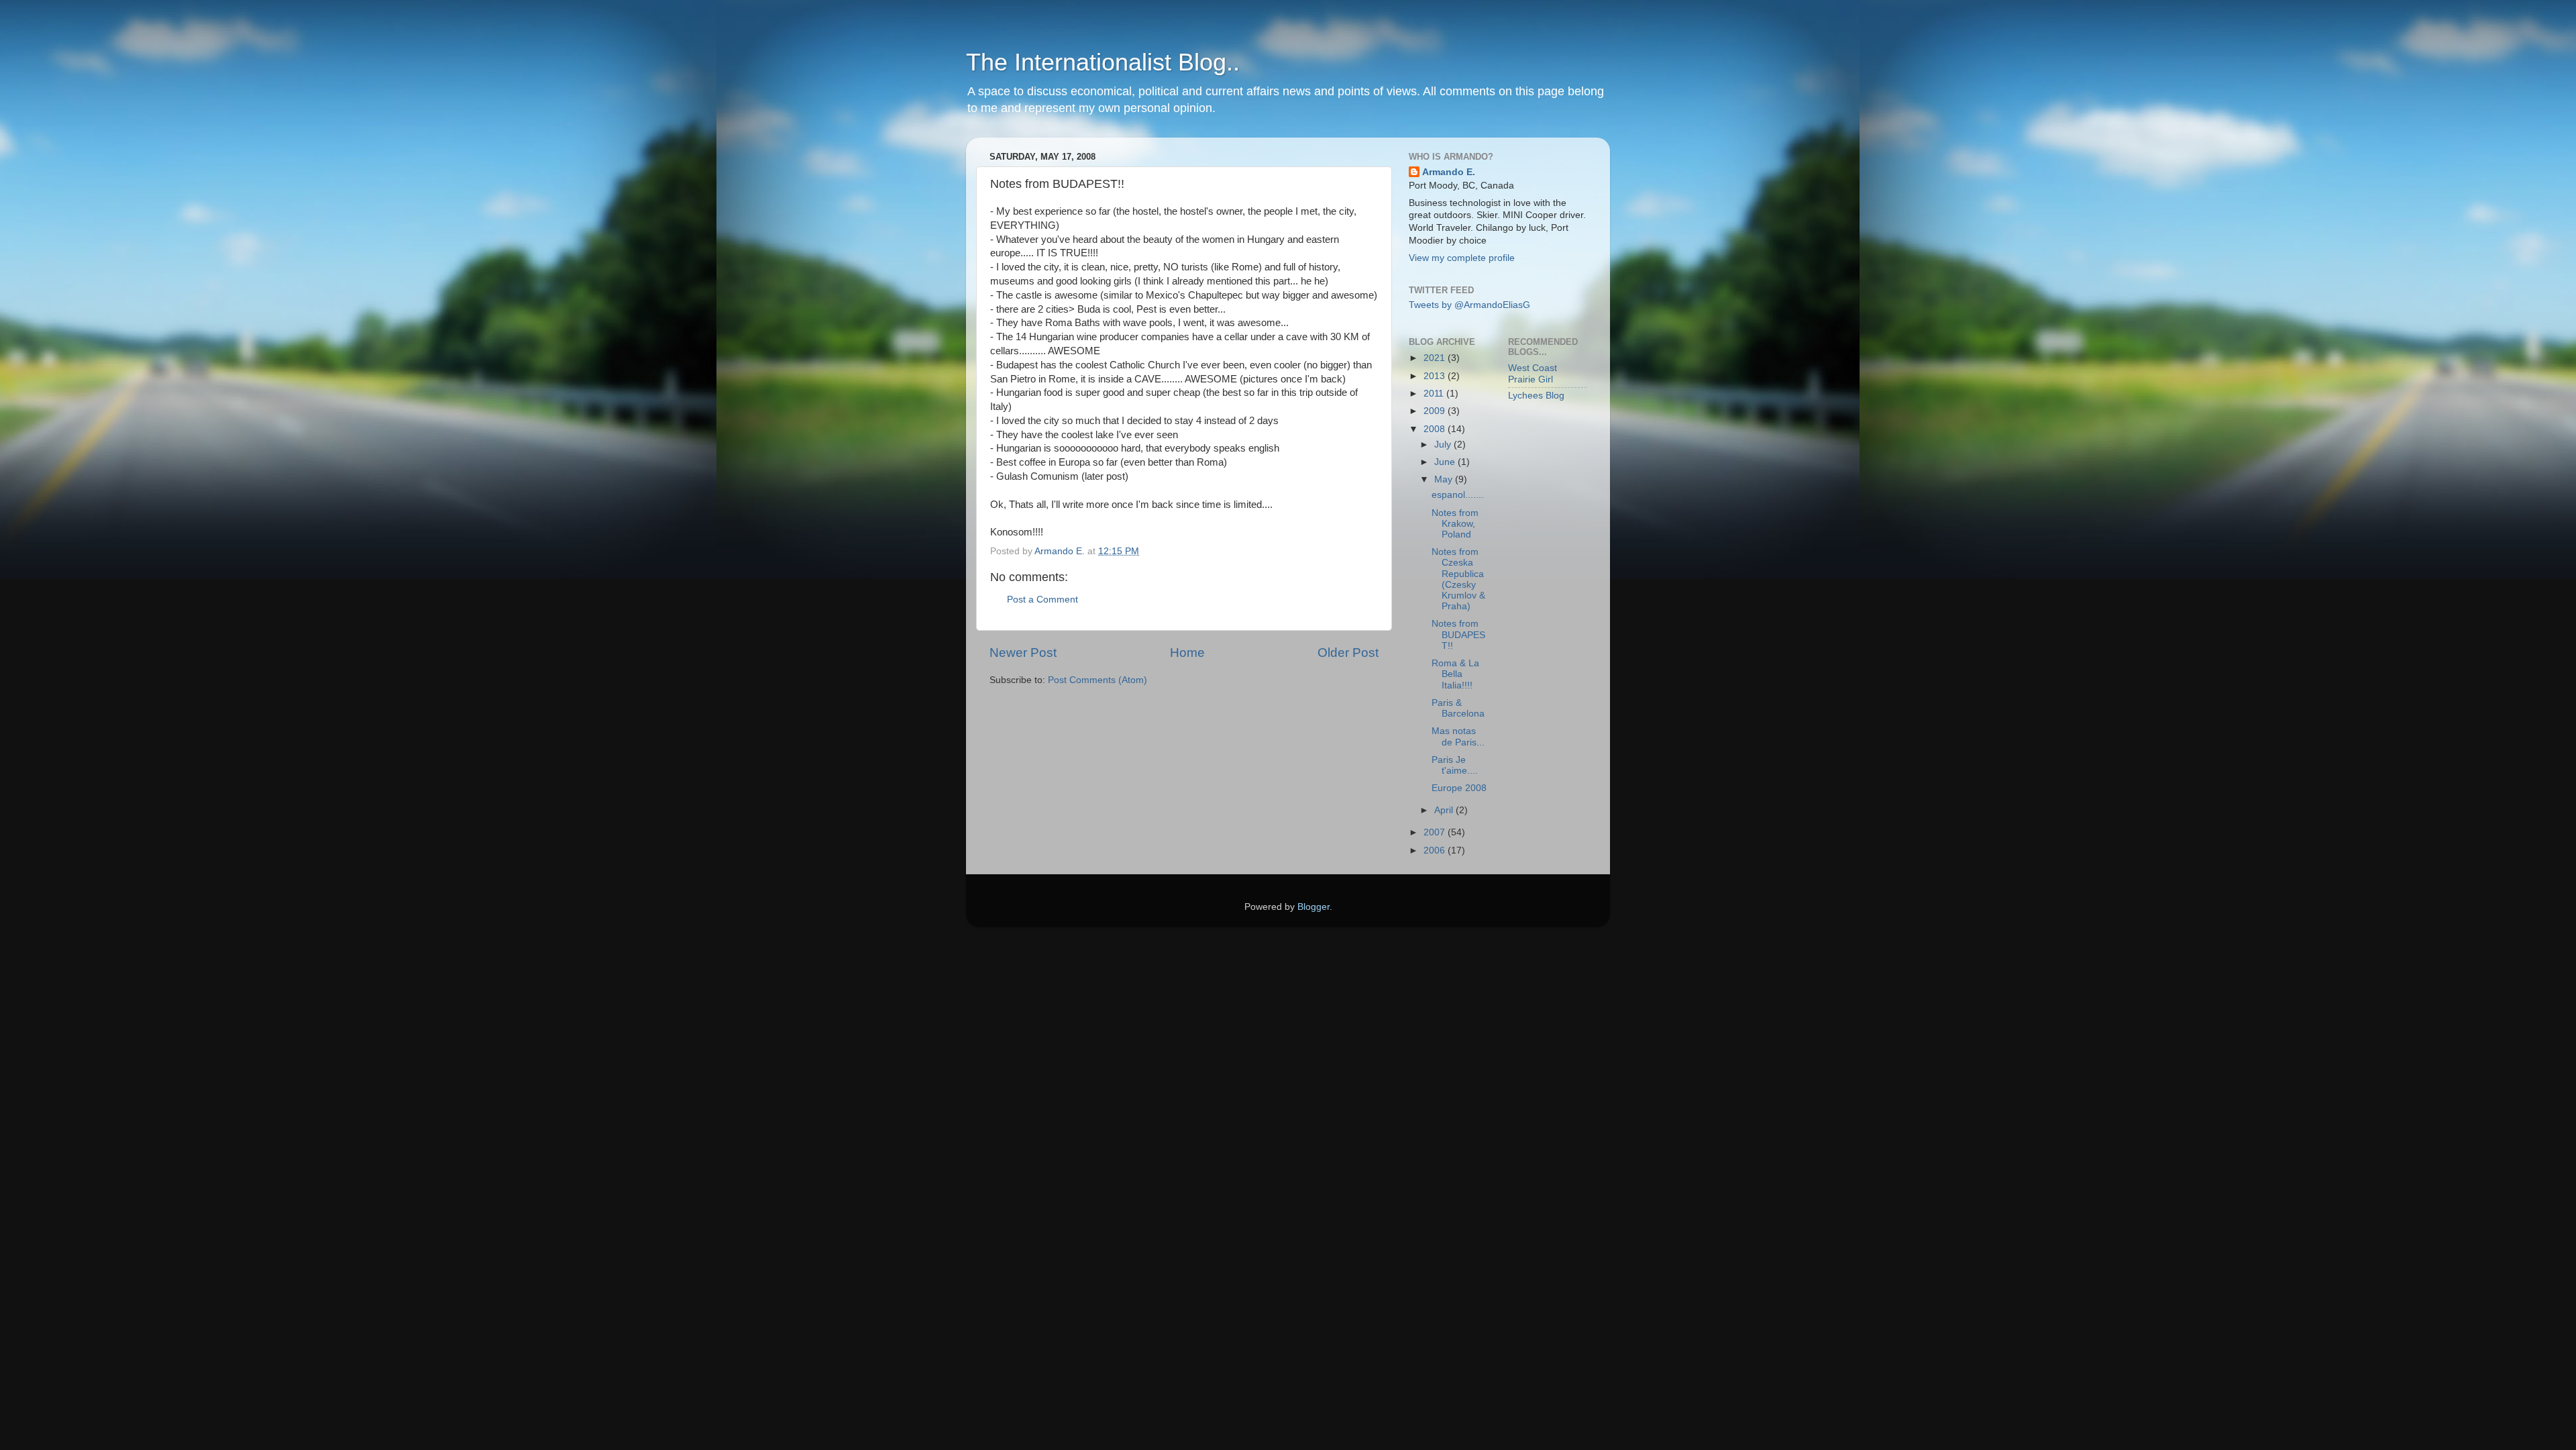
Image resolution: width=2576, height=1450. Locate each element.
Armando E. (1449, 172)
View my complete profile (1462, 258)
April (1445, 810)
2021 (1436, 358)
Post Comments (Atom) (1097, 680)
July (1444, 445)
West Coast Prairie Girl (1533, 373)
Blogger (1313, 907)
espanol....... (1458, 495)
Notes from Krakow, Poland (1455, 524)
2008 (1436, 429)
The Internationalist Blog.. (1103, 62)
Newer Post (1023, 653)
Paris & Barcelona (1458, 708)
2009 (1436, 411)
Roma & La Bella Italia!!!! (1455, 674)
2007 (1436, 832)
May (1445, 479)
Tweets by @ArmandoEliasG (1469, 305)
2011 (1435, 394)
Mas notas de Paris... (1458, 736)
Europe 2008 (1459, 788)
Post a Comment (1042, 600)
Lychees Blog (1536, 396)
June (1446, 462)
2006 (1436, 850)
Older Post (1348, 653)
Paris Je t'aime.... (1455, 765)
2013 (1436, 376)
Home (1187, 653)
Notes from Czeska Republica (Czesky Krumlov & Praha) (1458, 579)
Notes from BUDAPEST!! (1458, 634)
